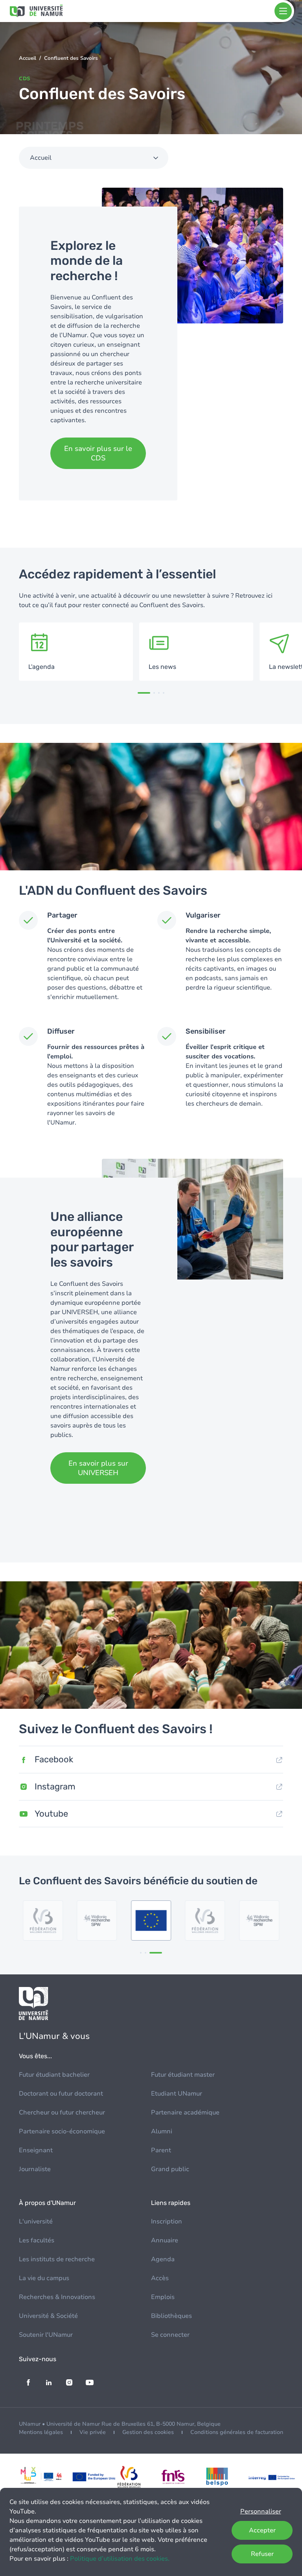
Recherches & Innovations (57, 2297)
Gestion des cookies (148, 2432)
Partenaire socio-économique (62, 2131)
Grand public (170, 2169)
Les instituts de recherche (57, 2259)
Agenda (163, 2259)
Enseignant (36, 2150)
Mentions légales (41, 2432)
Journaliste (35, 2169)
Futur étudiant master (183, 2075)
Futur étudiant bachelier (54, 2075)
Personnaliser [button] (261, 2511)
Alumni (162, 2131)
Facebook (54, 1759)
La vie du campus (44, 2278)
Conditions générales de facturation (237, 2432)
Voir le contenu (76, 652)
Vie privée (93, 2432)
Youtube (51, 1814)
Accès (160, 2278)
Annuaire (165, 2240)
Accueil (28, 58)
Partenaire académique (185, 2113)
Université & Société (48, 2316)
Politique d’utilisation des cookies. (120, 2559)
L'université (36, 2221)
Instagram (55, 1787)
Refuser (262, 2554)
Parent (161, 2150)
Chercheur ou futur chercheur (62, 2113)
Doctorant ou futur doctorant (61, 2094)
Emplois (163, 2297)
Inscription (167, 2221)
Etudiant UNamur (177, 2094)
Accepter (262, 2530)
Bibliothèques (171, 2316)
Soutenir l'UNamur (46, 2335)
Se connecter (170, 2335)
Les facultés (37, 2240)
